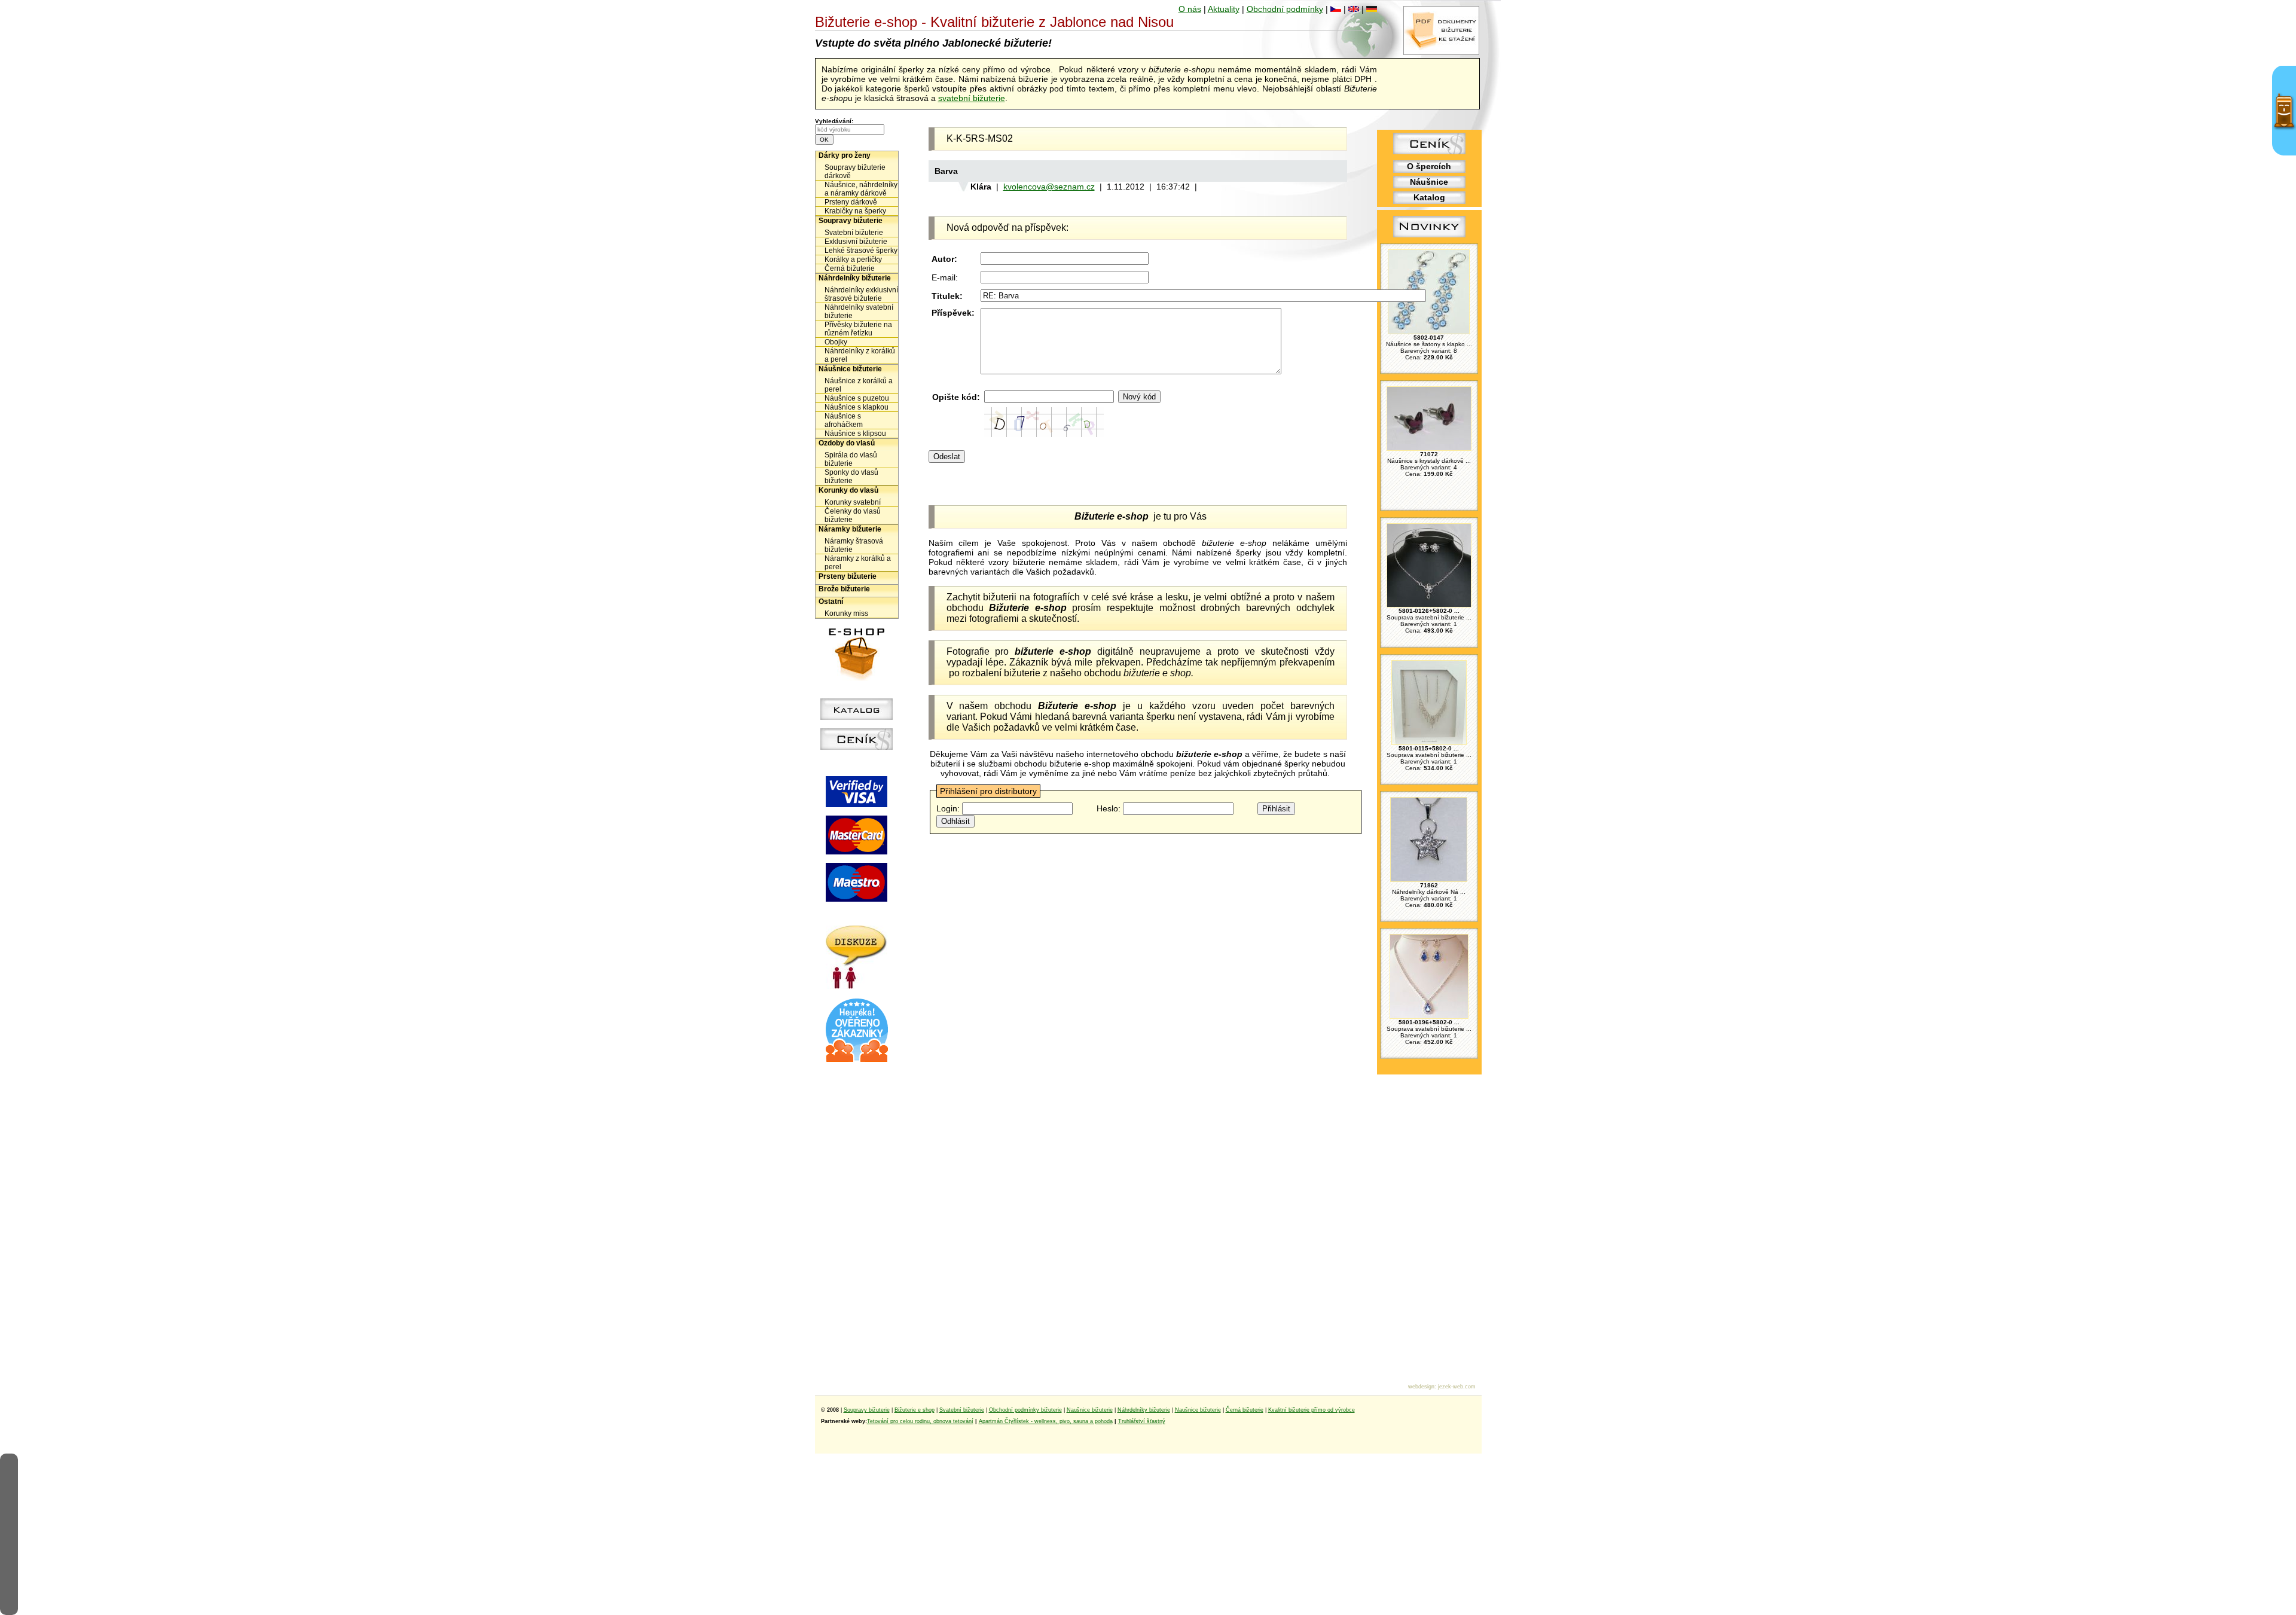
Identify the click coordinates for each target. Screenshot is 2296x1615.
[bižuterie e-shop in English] (1354, 9)
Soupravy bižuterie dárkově (855, 172)
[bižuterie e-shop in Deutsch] (1372, 9)
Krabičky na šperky (855, 211)
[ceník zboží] (1429, 151)
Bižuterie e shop (915, 1410)
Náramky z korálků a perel (858, 563)
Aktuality (1224, 9)
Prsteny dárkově (851, 202)
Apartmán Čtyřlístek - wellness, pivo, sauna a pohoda (1046, 1421)
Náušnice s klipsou (855, 433)
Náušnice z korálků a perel (859, 385)
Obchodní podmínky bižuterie (1025, 1410)
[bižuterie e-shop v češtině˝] (1336, 9)
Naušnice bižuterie (1090, 1410)
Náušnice (1429, 182)
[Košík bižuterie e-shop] (857, 677)
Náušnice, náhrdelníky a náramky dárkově (861, 189)
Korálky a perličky (853, 260)
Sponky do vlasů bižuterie (851, 477)
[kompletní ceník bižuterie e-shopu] (857, 747)
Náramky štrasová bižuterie (854, 545)
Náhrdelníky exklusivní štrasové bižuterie (861, 294)
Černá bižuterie (850, 268)
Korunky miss (846, 613)
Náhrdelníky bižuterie (855, 278)
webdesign (1421, 1387)
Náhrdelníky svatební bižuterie (859, 312)
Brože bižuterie (844, 589)
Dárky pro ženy (845, 155)
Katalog (1429, 197)
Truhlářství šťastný (1142, 1421)
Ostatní (831, 602)
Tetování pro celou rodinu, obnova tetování (920, 1421)
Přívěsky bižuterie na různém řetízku (858, 329)
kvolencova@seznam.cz (1049, 187)
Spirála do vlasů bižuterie (851, 459)
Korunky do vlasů (848, 490)
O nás (1190, 9)
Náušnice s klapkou (857, 407)
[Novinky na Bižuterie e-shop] (1429, 237)
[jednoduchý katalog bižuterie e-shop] (857, 717)
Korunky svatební (853, 502)
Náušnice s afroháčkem (844, 420)
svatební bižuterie (972, 98)
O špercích (1429, 166)
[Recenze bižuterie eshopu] (857, 1060)
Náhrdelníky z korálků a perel (860, 355)
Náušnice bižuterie (850, 369)
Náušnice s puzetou (857, 398)
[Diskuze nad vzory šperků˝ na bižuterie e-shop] (857, 986)
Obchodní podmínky (1285, 9)
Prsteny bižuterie (848, 576)
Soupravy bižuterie (851, 221)
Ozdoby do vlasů (847, 443)
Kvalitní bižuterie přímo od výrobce (1312, 1410)
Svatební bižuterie (854, 233)
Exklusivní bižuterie (856, 242)
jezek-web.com (1457, 1387)
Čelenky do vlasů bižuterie (853, 515)
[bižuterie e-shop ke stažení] (1441, 52)
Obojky (836, 342)
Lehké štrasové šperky (861, 251)
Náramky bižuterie (850, 529)
